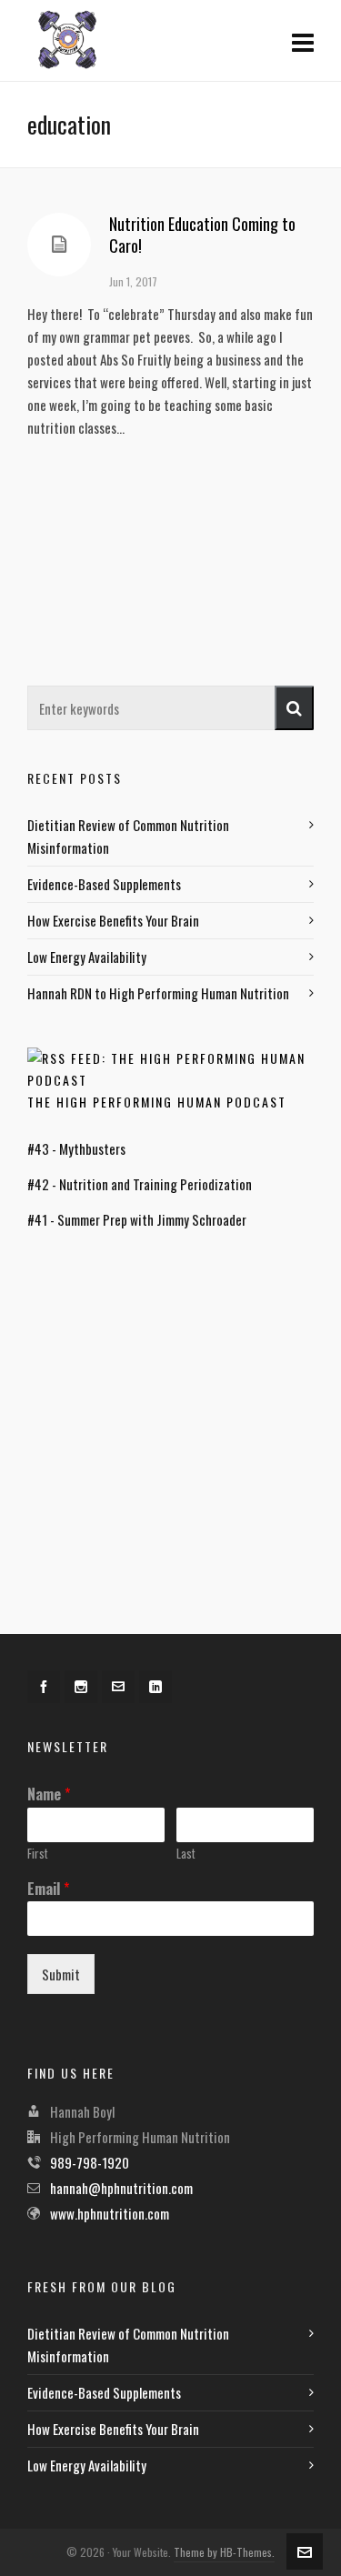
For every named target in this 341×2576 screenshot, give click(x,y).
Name (49, 1794)
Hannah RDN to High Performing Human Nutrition (158, 993)
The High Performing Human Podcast (157, 1102)
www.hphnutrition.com (110, 2213)
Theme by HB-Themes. (224, 2552)
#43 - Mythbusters (76, 1148)
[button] (294, 708)
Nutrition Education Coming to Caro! (202, 235)
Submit (61, 1974)
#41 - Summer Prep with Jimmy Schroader (137, 1219)
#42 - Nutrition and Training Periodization (140, 1184)
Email (48, 1889)
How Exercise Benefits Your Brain (113, 920)
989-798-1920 (90, 2162)
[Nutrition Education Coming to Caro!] (59, 245)
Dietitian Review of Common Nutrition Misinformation (128, 836)
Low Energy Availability (87, 957)
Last (186, 1854)
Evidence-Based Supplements (104, 884)
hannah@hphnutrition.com (121, 2188)
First (38, 1854)
